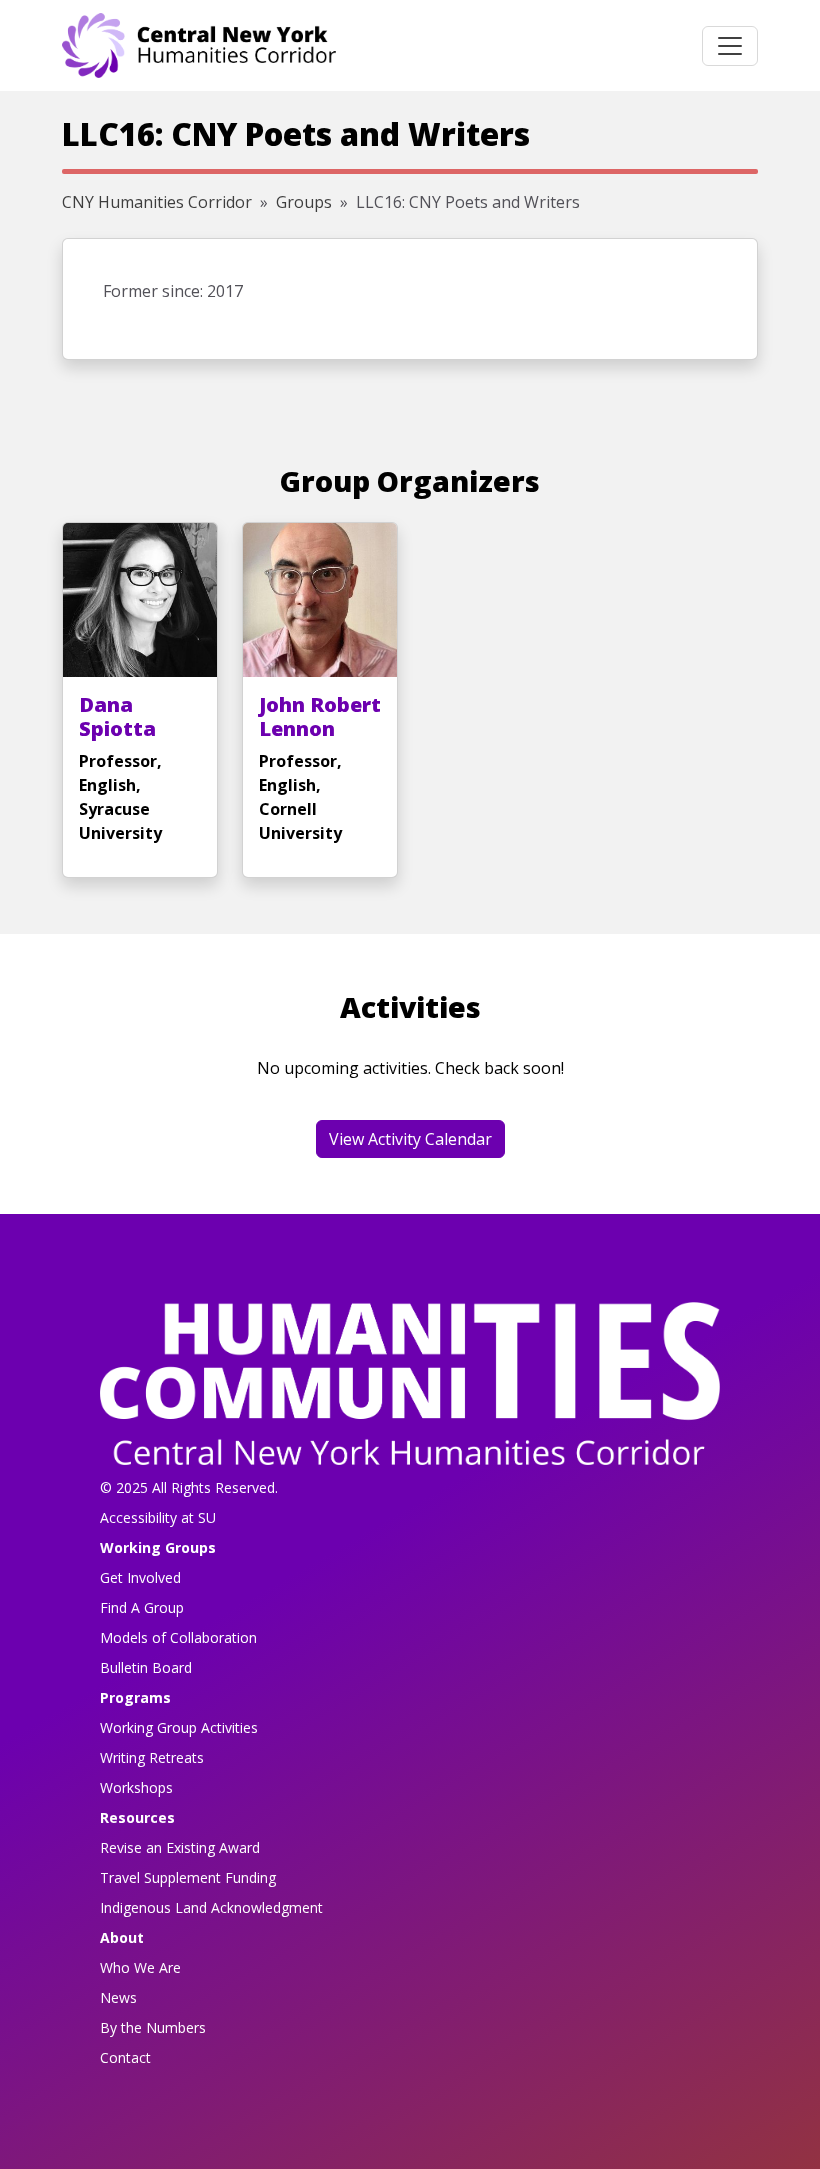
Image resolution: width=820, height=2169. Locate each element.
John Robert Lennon (320, 716)
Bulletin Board (146, 1667)
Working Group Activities (179, 1727)
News (118, 1997)
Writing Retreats (152, 1757)
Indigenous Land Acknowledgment (211, 1907)
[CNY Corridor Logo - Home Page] (410, 1390)
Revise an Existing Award (180, 1847)
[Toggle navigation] (730, 46)
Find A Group (142, 1607)
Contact (125, 2057)
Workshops (136, 1787)
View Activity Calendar (410, 1139)
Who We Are (140, 1967)
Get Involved (140, 1577)
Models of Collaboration (178, 1637)
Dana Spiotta (117, 716)
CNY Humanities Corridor (157, 202)
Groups (304, 202)
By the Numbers (153, 2027)
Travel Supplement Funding (188, 1877)
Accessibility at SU (158, 1517)
